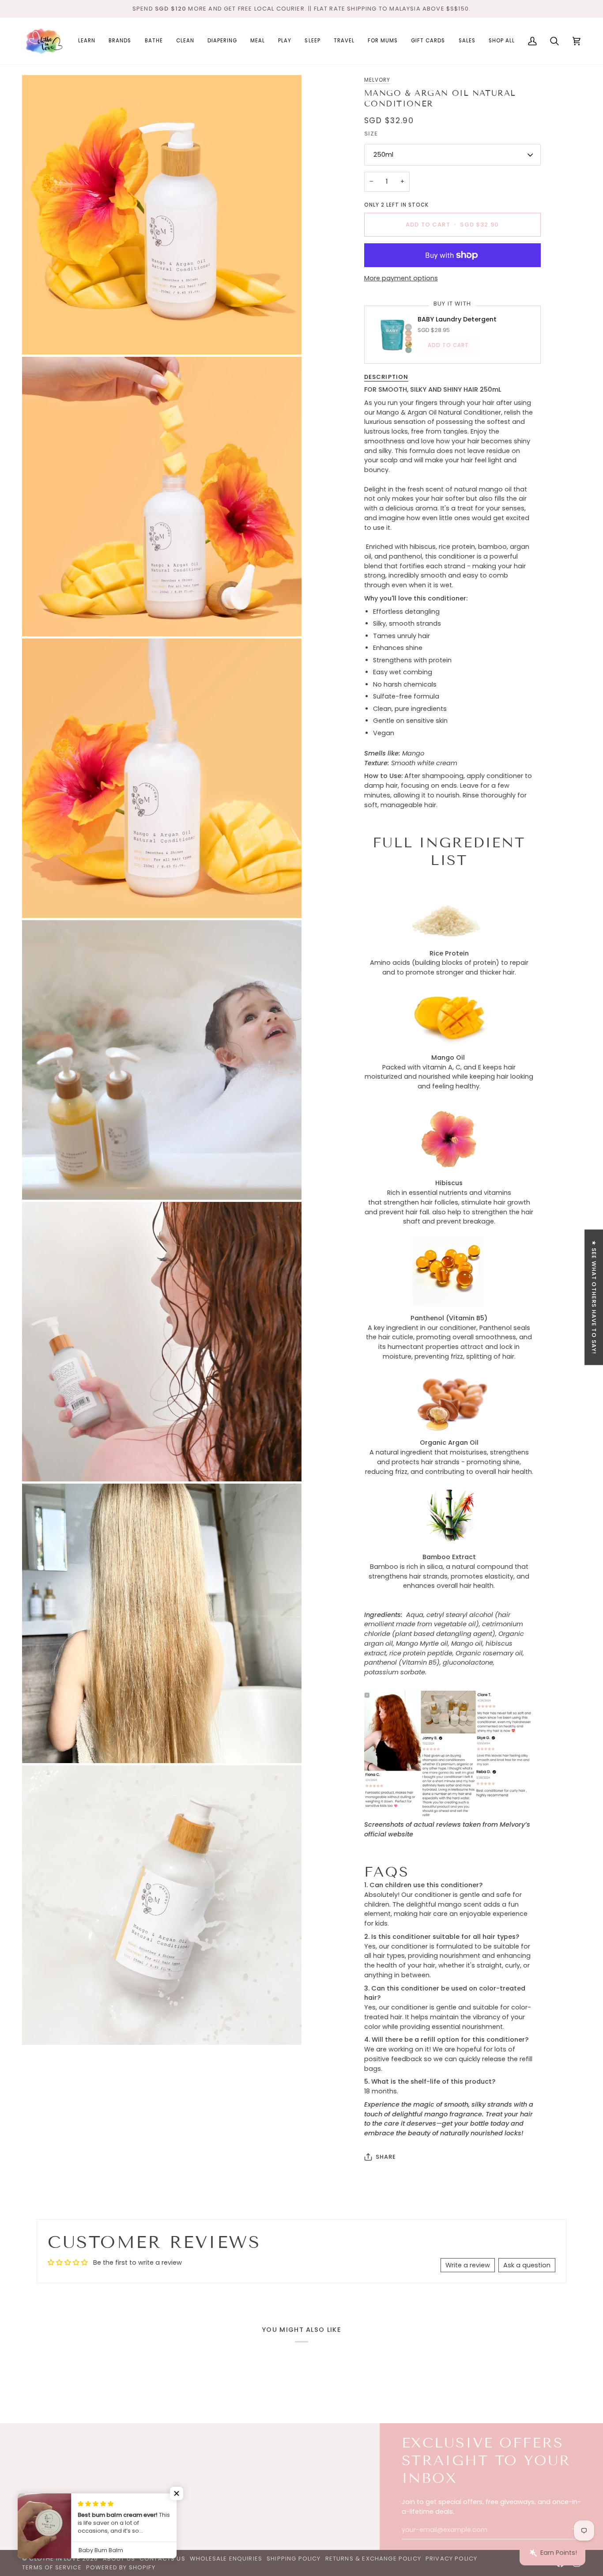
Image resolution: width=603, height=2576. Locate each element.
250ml (383, 155)
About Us (119, 2559)
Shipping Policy (294, 2559)
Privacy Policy (451, 2559)
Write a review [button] (468, 2265)
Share (386, 2157)
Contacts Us (162, 2559)
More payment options (401, 278)
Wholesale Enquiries (226, 2559)
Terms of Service (52, 2567)
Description (386, 377)
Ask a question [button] (527, 2265)
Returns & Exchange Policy (373, 2559)
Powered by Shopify (121, 2567)
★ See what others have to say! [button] (594, 1297)
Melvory (377, 80)
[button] (87, 41)
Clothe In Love (55, 2559)
